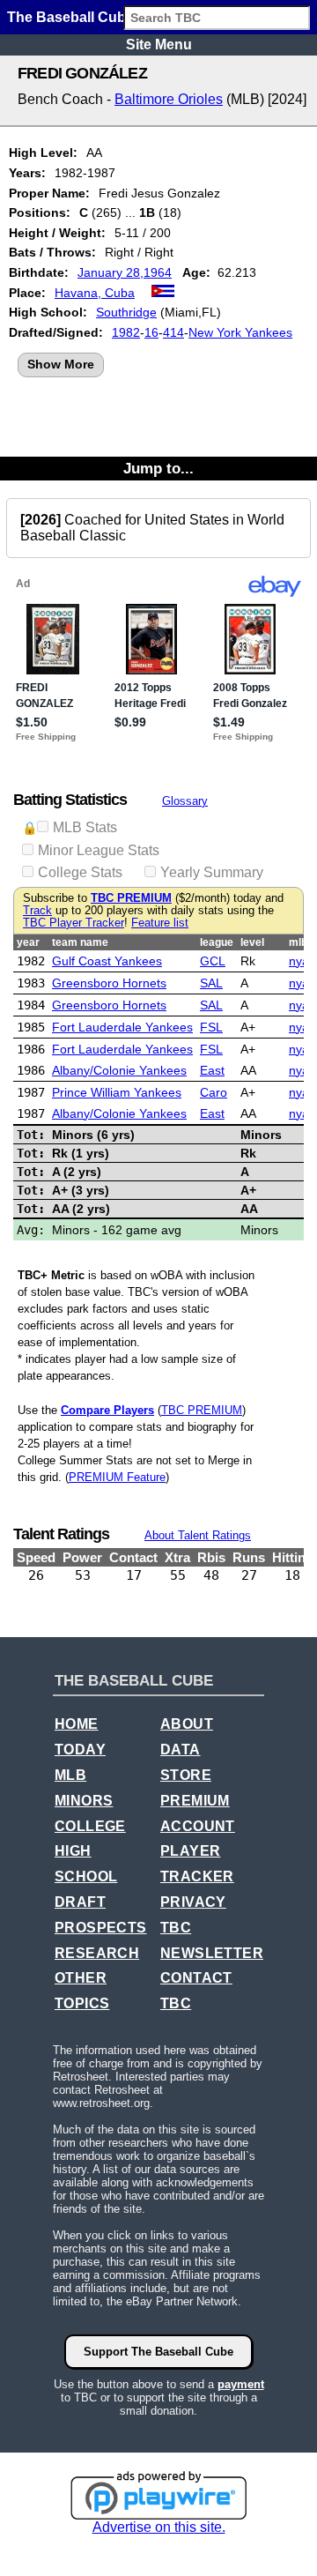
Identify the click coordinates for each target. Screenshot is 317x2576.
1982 (126, 332)
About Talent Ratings (198, 1535)
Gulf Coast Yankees (107, 961)
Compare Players (107, 1410)
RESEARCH (97, 1953)
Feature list (160, 923)
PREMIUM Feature (117, 1477)
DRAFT (80, 1902)
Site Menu (159, 45)
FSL (211, 1027)
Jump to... (158, 468)
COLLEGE (90, 1826)
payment (241, 2384)
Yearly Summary (212, 872)
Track (37, 911)
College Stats (80, 872)
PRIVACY (193, 1902)
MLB (70, 1775)
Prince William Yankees (117, 1092)
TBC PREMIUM (131, 898)
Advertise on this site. (159, 2527)
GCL (213, 961)
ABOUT (187, 1724)
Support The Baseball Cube (158, 2352)
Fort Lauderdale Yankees (122, 1027)
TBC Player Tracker (74, 923)
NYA (299, 961)
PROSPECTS (101, 1928)
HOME (77, 1724)
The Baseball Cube (70, 17)
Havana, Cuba (95, 293)
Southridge (126, 312)
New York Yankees (240, 332)
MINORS (84, 1801)
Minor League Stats (99, 850)
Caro (214, 1092)
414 (173, 332)
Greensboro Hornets (109, 983)
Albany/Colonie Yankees (119, 1070)
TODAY (80, 1750)
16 (151, 332)
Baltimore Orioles (169, 99)
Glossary (185, 801)
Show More (61, 364)
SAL (211, 983)
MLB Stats (85, 827)
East (212, 1070)
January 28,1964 (125, 272)
